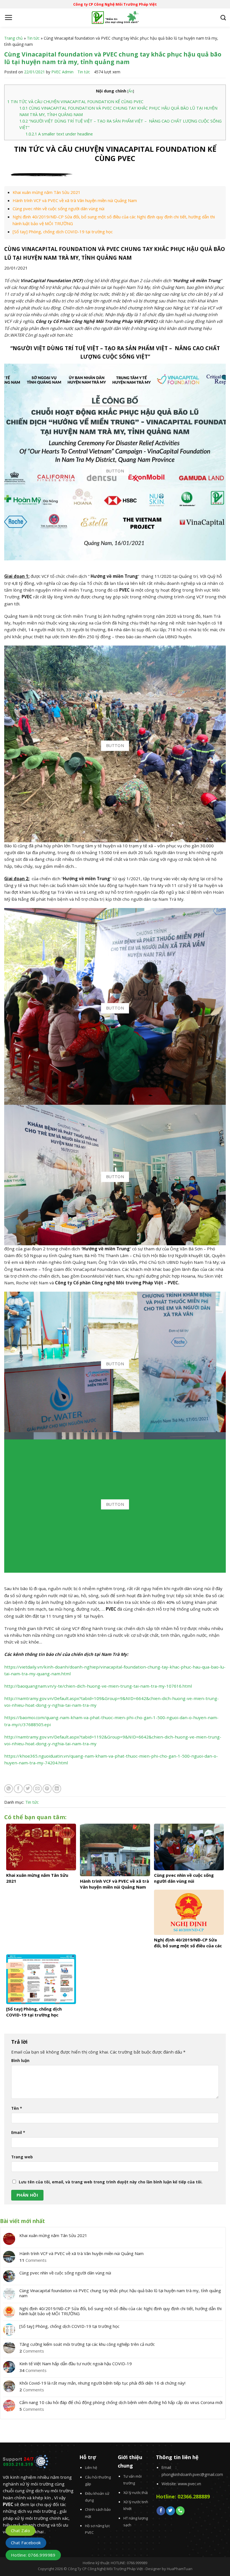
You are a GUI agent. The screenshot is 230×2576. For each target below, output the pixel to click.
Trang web (22, 2157)
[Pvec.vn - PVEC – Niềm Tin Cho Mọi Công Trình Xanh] (115, 18)
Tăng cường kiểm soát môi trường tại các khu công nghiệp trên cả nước (87, 2344)
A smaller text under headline (59, 134)
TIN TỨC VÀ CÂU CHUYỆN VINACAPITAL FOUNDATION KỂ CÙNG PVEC (75, 102)
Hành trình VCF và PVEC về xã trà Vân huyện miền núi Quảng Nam (75, 200)
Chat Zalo (20, 2530)
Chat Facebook (26, 2543)
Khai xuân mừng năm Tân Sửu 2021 (47, 192)
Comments (33, 2260)
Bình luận (20, 2060)
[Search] (223, 18)
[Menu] (8, 17)
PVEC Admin (62, 72)
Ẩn (131, 91)
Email (18, 2132)
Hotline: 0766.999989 (33, 2555)
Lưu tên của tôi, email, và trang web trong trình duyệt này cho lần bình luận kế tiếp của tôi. (111, 2182)
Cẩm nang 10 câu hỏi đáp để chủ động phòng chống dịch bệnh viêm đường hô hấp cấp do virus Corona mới (121, 2402)
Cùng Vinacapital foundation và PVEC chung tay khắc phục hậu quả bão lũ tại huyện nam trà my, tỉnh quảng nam (120, 2293)
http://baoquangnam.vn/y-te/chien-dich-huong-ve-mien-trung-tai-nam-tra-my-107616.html (98, 1686)
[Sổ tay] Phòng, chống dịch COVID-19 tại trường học (63, 232)
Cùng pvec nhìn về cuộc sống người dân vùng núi (58, 209)
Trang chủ (13, 38)
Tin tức (33, 38)
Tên (17, 2108)
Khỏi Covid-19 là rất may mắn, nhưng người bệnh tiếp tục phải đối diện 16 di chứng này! (102, 2383)
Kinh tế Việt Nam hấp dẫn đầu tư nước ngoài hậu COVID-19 (76, 2364)
